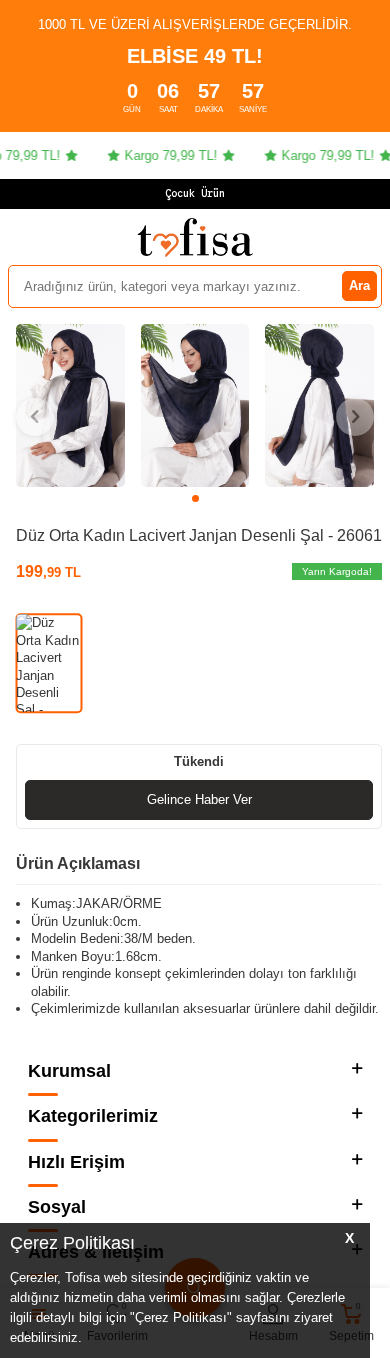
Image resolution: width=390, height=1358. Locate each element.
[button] (195, 498)
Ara (359, 285)
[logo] (195, 237)
